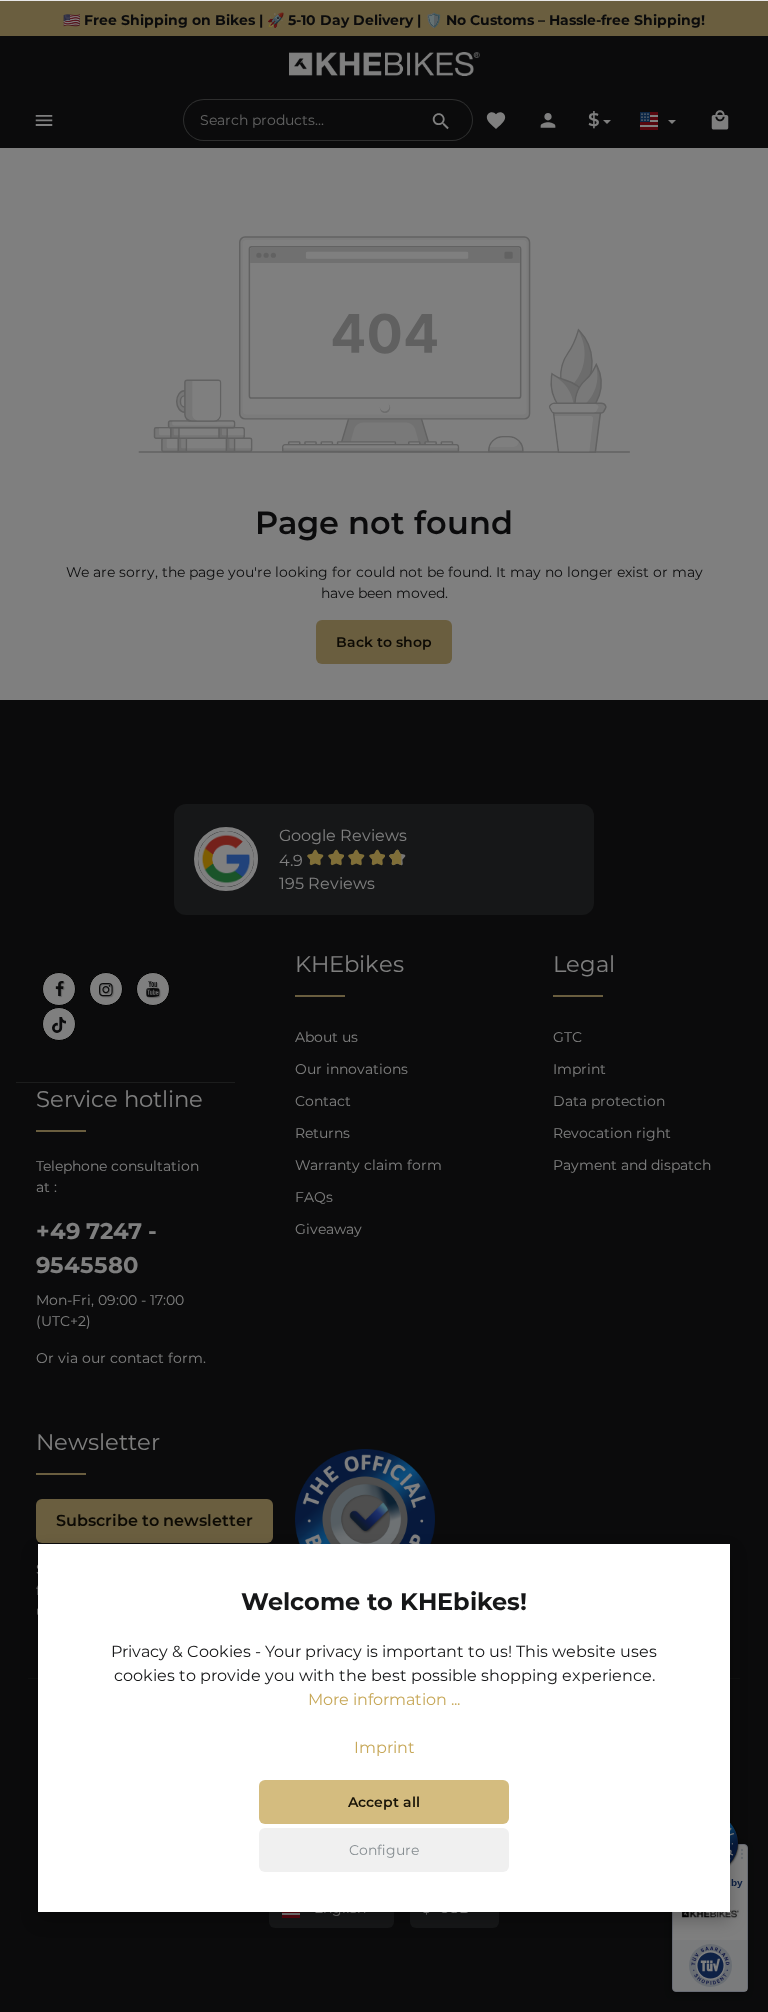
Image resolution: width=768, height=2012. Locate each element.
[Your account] (548, 120)
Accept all (384, 1802)
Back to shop (384, 642)
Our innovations (351, 1069)
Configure (384, 1850)
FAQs (314, 1197)
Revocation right (612, 1133)
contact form (156, 1358)
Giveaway (328, 1229)
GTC (567, 1037)
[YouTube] (153, 989)
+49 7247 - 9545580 (96, 1248)
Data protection (609, 1101)
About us (326, 1037)
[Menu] (44, 120)
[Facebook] (59, 989)
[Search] (441, 120)
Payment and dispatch (632, 1165)
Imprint (579, 1069)
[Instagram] (106, 989)
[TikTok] (59, 1024)
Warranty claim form (368, 1165)
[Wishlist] (496, 120)
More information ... (384, 1699)
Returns (322, 1133)
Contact (323, 1101)
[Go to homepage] (384, 64)
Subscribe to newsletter (154, 1520)
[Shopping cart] (720, 120)
